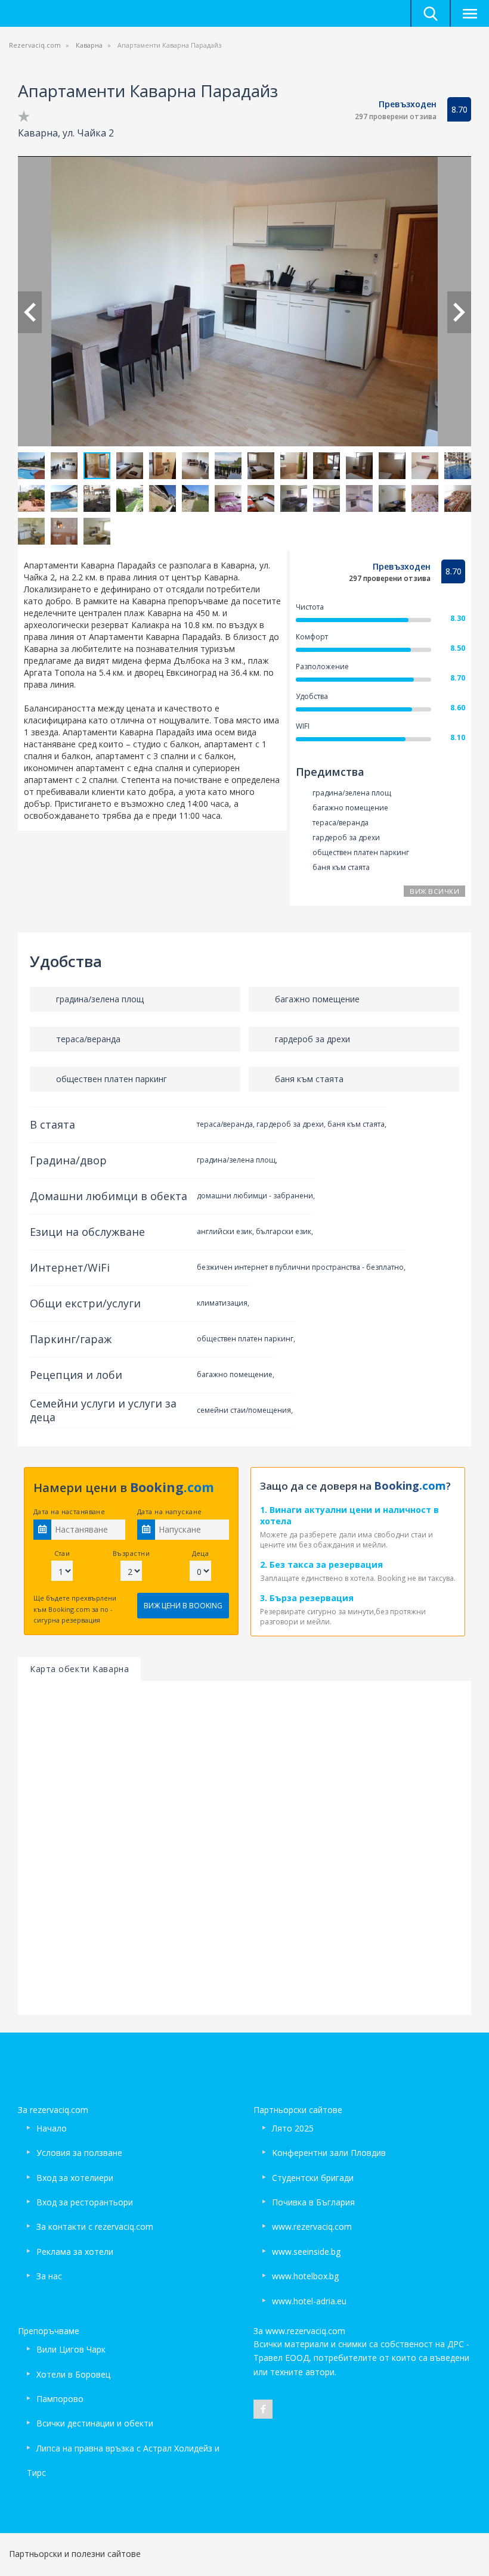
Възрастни (131, 1553)
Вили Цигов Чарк (71, 2349)
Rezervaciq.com (35, 45)
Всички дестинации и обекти (95, 2423)
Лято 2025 (293, 2128)
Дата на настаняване (69, 1511)
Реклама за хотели (75, 2252)
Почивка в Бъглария (313, 2202)
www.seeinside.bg (306, 2252)
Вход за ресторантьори (85, 2202)
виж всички (434, 891)
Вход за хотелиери (75, 2178)
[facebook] (263, 2409)
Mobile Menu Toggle (469, 13)
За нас (49, 2276)
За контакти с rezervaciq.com (95, 2227)
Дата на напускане (169, 1511)
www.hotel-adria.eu (309, 2301)
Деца (201, 1553)
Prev (30, 312)
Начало (52, 2128)
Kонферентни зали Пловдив (329, 2153)
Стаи (62, 1553)
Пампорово (60, 2399)
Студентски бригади (313, 2178)
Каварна (89, 45)
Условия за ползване (79, 2153)
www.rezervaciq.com (312, 2227)
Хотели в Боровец (73, 2374)
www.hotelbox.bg (305, 2276)
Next (459, 312)
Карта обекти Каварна (79, 1669)
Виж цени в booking (183, 1606)
